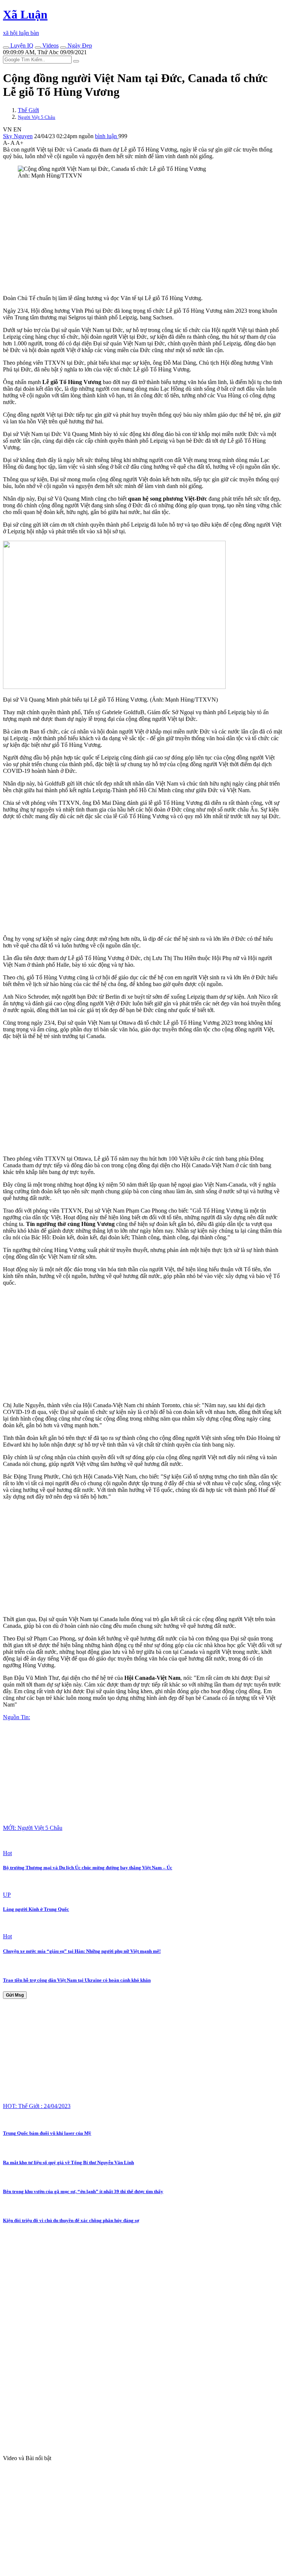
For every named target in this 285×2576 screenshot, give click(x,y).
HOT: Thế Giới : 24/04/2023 (37, 2106)
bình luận (107, 136)
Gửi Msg (15, 1995)
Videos (50, 45)
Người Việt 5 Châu (37, 117)
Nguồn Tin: (17, 1717)
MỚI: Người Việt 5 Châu (33, 1828)
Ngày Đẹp (79, 45)
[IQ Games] (6, 48)
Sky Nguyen (18, 136)
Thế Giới (28, 110)
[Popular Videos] (38, 48)
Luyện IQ (21, 45)
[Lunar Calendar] (63, 48)
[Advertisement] (142, 237)
